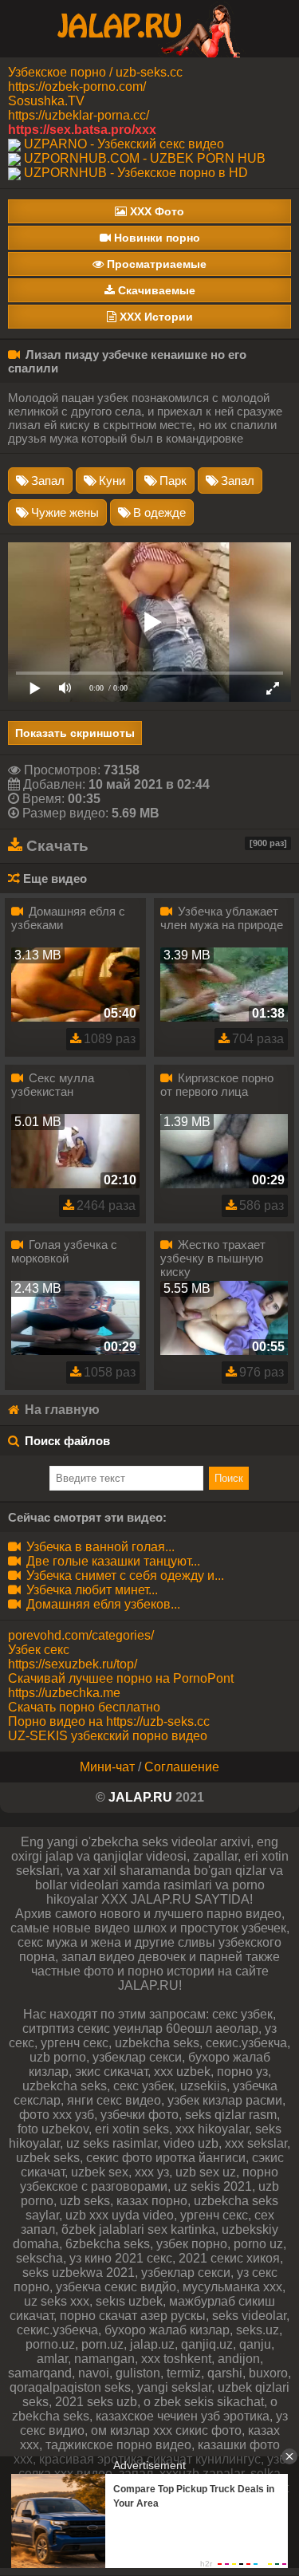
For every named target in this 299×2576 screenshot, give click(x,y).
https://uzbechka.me (64, 1693)
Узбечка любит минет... (90, 1590)
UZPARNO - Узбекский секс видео (124, 144)
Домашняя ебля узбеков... (102, 1604)
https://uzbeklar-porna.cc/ (79, 115)
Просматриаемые (155, 264)
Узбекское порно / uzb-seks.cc (95, 72)
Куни (112, 481)
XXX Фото (155, 211)
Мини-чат (107, 1767)
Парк (173, 481)
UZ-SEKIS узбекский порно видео (108, 1736)
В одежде (159, 512)
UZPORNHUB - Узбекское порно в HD (136, 173)
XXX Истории (155, 317)
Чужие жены (65, 512)
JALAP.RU (140, 1797)
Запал (48, 481)
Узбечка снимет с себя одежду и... (124, 1576)
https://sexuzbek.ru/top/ (73, 1664)
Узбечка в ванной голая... (99, 1547)
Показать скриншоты (75, 733)
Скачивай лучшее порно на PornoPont (121, 1678)
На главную (61, 1410)
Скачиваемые (155, 290)
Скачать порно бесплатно (84, 1707)
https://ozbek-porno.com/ (77, 87)
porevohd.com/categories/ (81, 1635)
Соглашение (182, 1767)
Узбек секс (39, 1650)
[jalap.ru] (150, 28)
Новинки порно (155, 238)
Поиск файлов (67, 1441)
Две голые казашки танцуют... (112, 1561)
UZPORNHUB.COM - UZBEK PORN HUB (145, 158)
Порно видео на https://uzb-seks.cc (109, 1721)
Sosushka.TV (46, 101)
